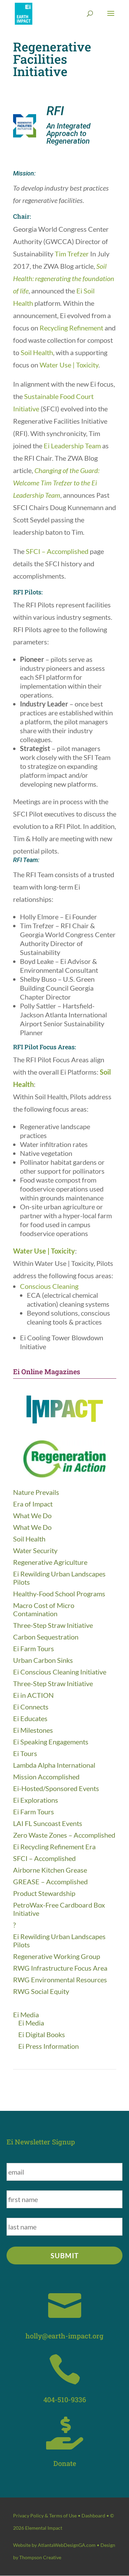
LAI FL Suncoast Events (48, 1823)
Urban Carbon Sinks (43, 1660)
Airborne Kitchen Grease (50, 1870)
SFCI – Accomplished (57, 551)
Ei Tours (25, 1753)
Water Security (35, 1550)
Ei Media (26, 2015)
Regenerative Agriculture (50, 1562)
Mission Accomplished (46, 1777)
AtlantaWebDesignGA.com (67, 2545)
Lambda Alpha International (54, 1765)
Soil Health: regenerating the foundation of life (64, 278)
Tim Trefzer (72, 254)
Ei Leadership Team (72, 446)
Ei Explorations (36, 1800)
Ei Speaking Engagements (51, 1742)
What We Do (32, 1515)
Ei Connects (31, 1707)
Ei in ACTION (33, 1695)
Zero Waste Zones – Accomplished (64, 1835)
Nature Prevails (36, 1492)
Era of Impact (33, 1504)
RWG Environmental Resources (60, 1980)
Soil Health (37, 352)
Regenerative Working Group (57, 1956)
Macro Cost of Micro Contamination (44, 1609)
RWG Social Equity (41, 1991)
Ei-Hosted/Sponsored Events (56, 1788)
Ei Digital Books (42, 2034)
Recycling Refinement (72, 328)
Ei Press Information (49, 2046)
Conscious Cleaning (49, 1286)
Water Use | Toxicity (69, 365)
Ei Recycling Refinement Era (54, 1847)
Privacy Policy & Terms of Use (45, 2515)
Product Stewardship (44, 1893)
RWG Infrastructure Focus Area (60, 1968)
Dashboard (93, 2515)
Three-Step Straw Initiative (53, 1625)
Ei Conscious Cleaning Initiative (60, 1672)
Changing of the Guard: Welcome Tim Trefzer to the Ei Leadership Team (56, 483)
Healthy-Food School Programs (59, 1594)
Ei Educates (30, 1718)
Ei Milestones (33, 1730)
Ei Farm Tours (34, 1648)
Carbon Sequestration (46, 1637)
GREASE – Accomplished (50, 1882)
